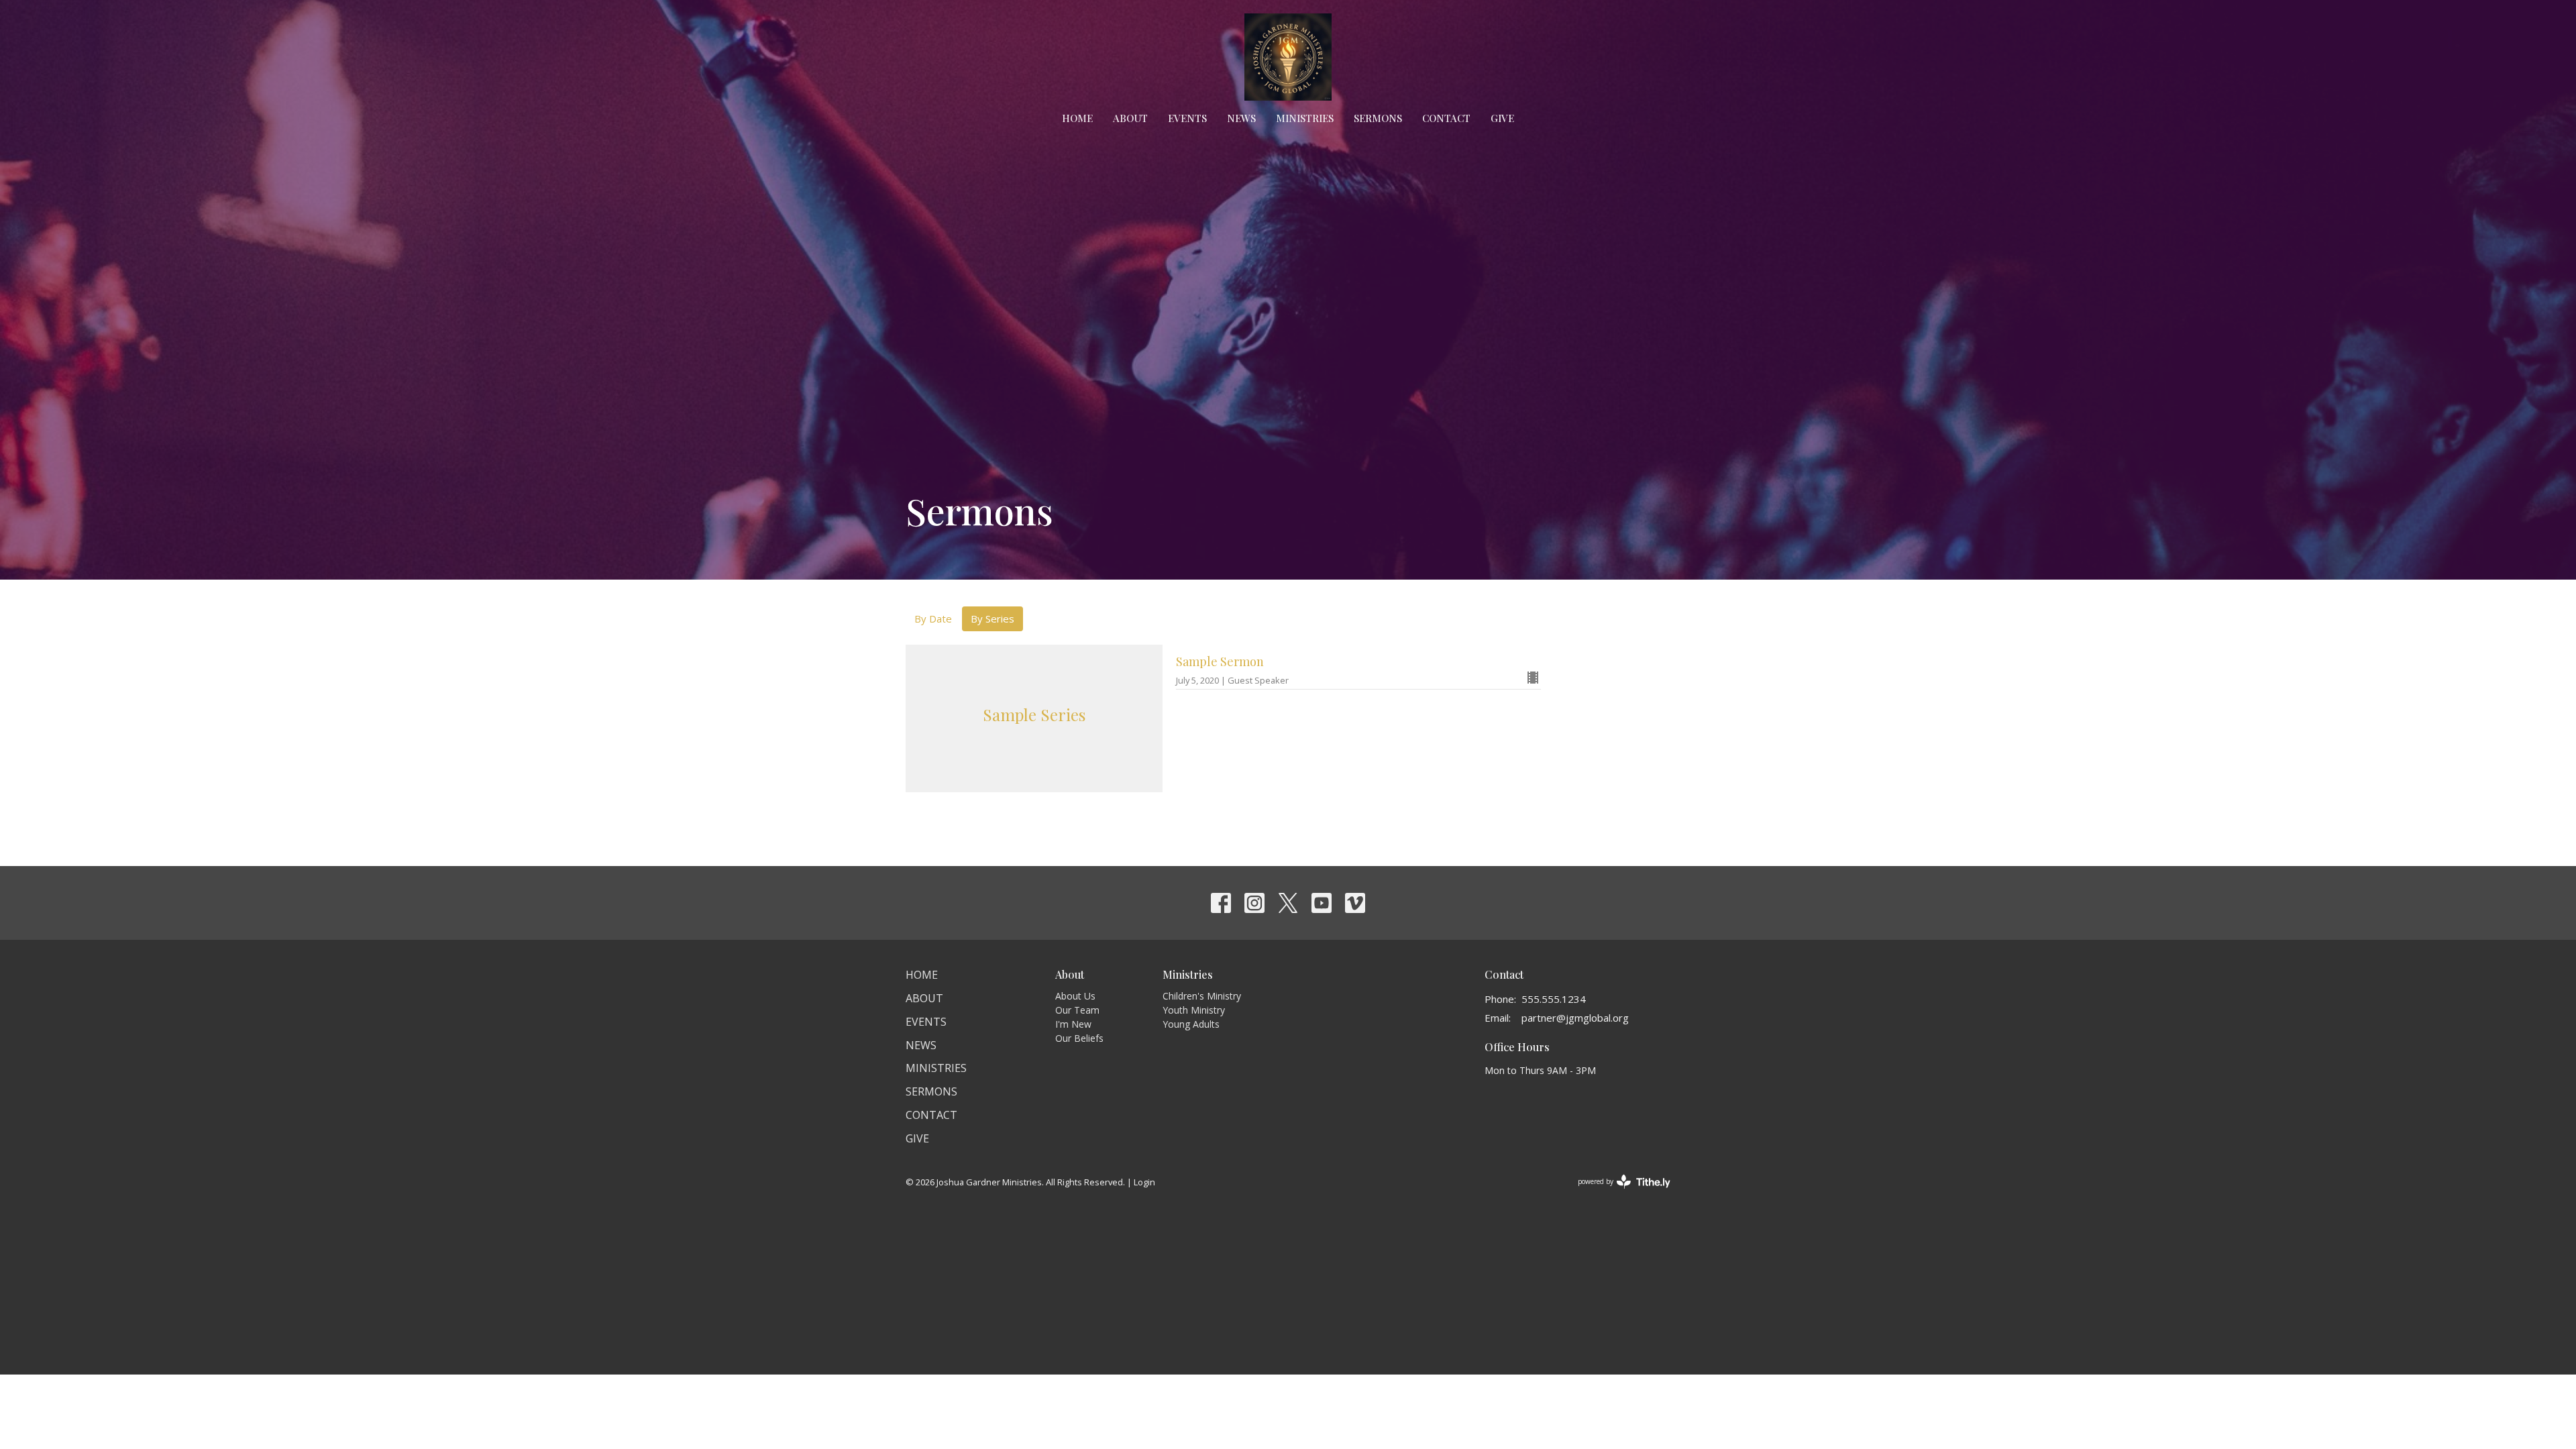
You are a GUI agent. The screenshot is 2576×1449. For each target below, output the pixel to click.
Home (1077, 118)
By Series (992, 619)
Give (1502, 118)
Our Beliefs (1079, 1038)
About (1130, 118)
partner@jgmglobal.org (1575, 1018)
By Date (933, 619)
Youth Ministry (1194, 1010)
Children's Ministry (1202, 996)
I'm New (1073, 1024)
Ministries (1305, 118)
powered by (1617, 1193)
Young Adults (1191, 1024)
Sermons (1378, 118)
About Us (1075, 996)
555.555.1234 (1554, 999)
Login (1144, 1182)
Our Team (1077, 1010)
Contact (1446, 118)
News (1241, 118)
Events (1187, 118)
